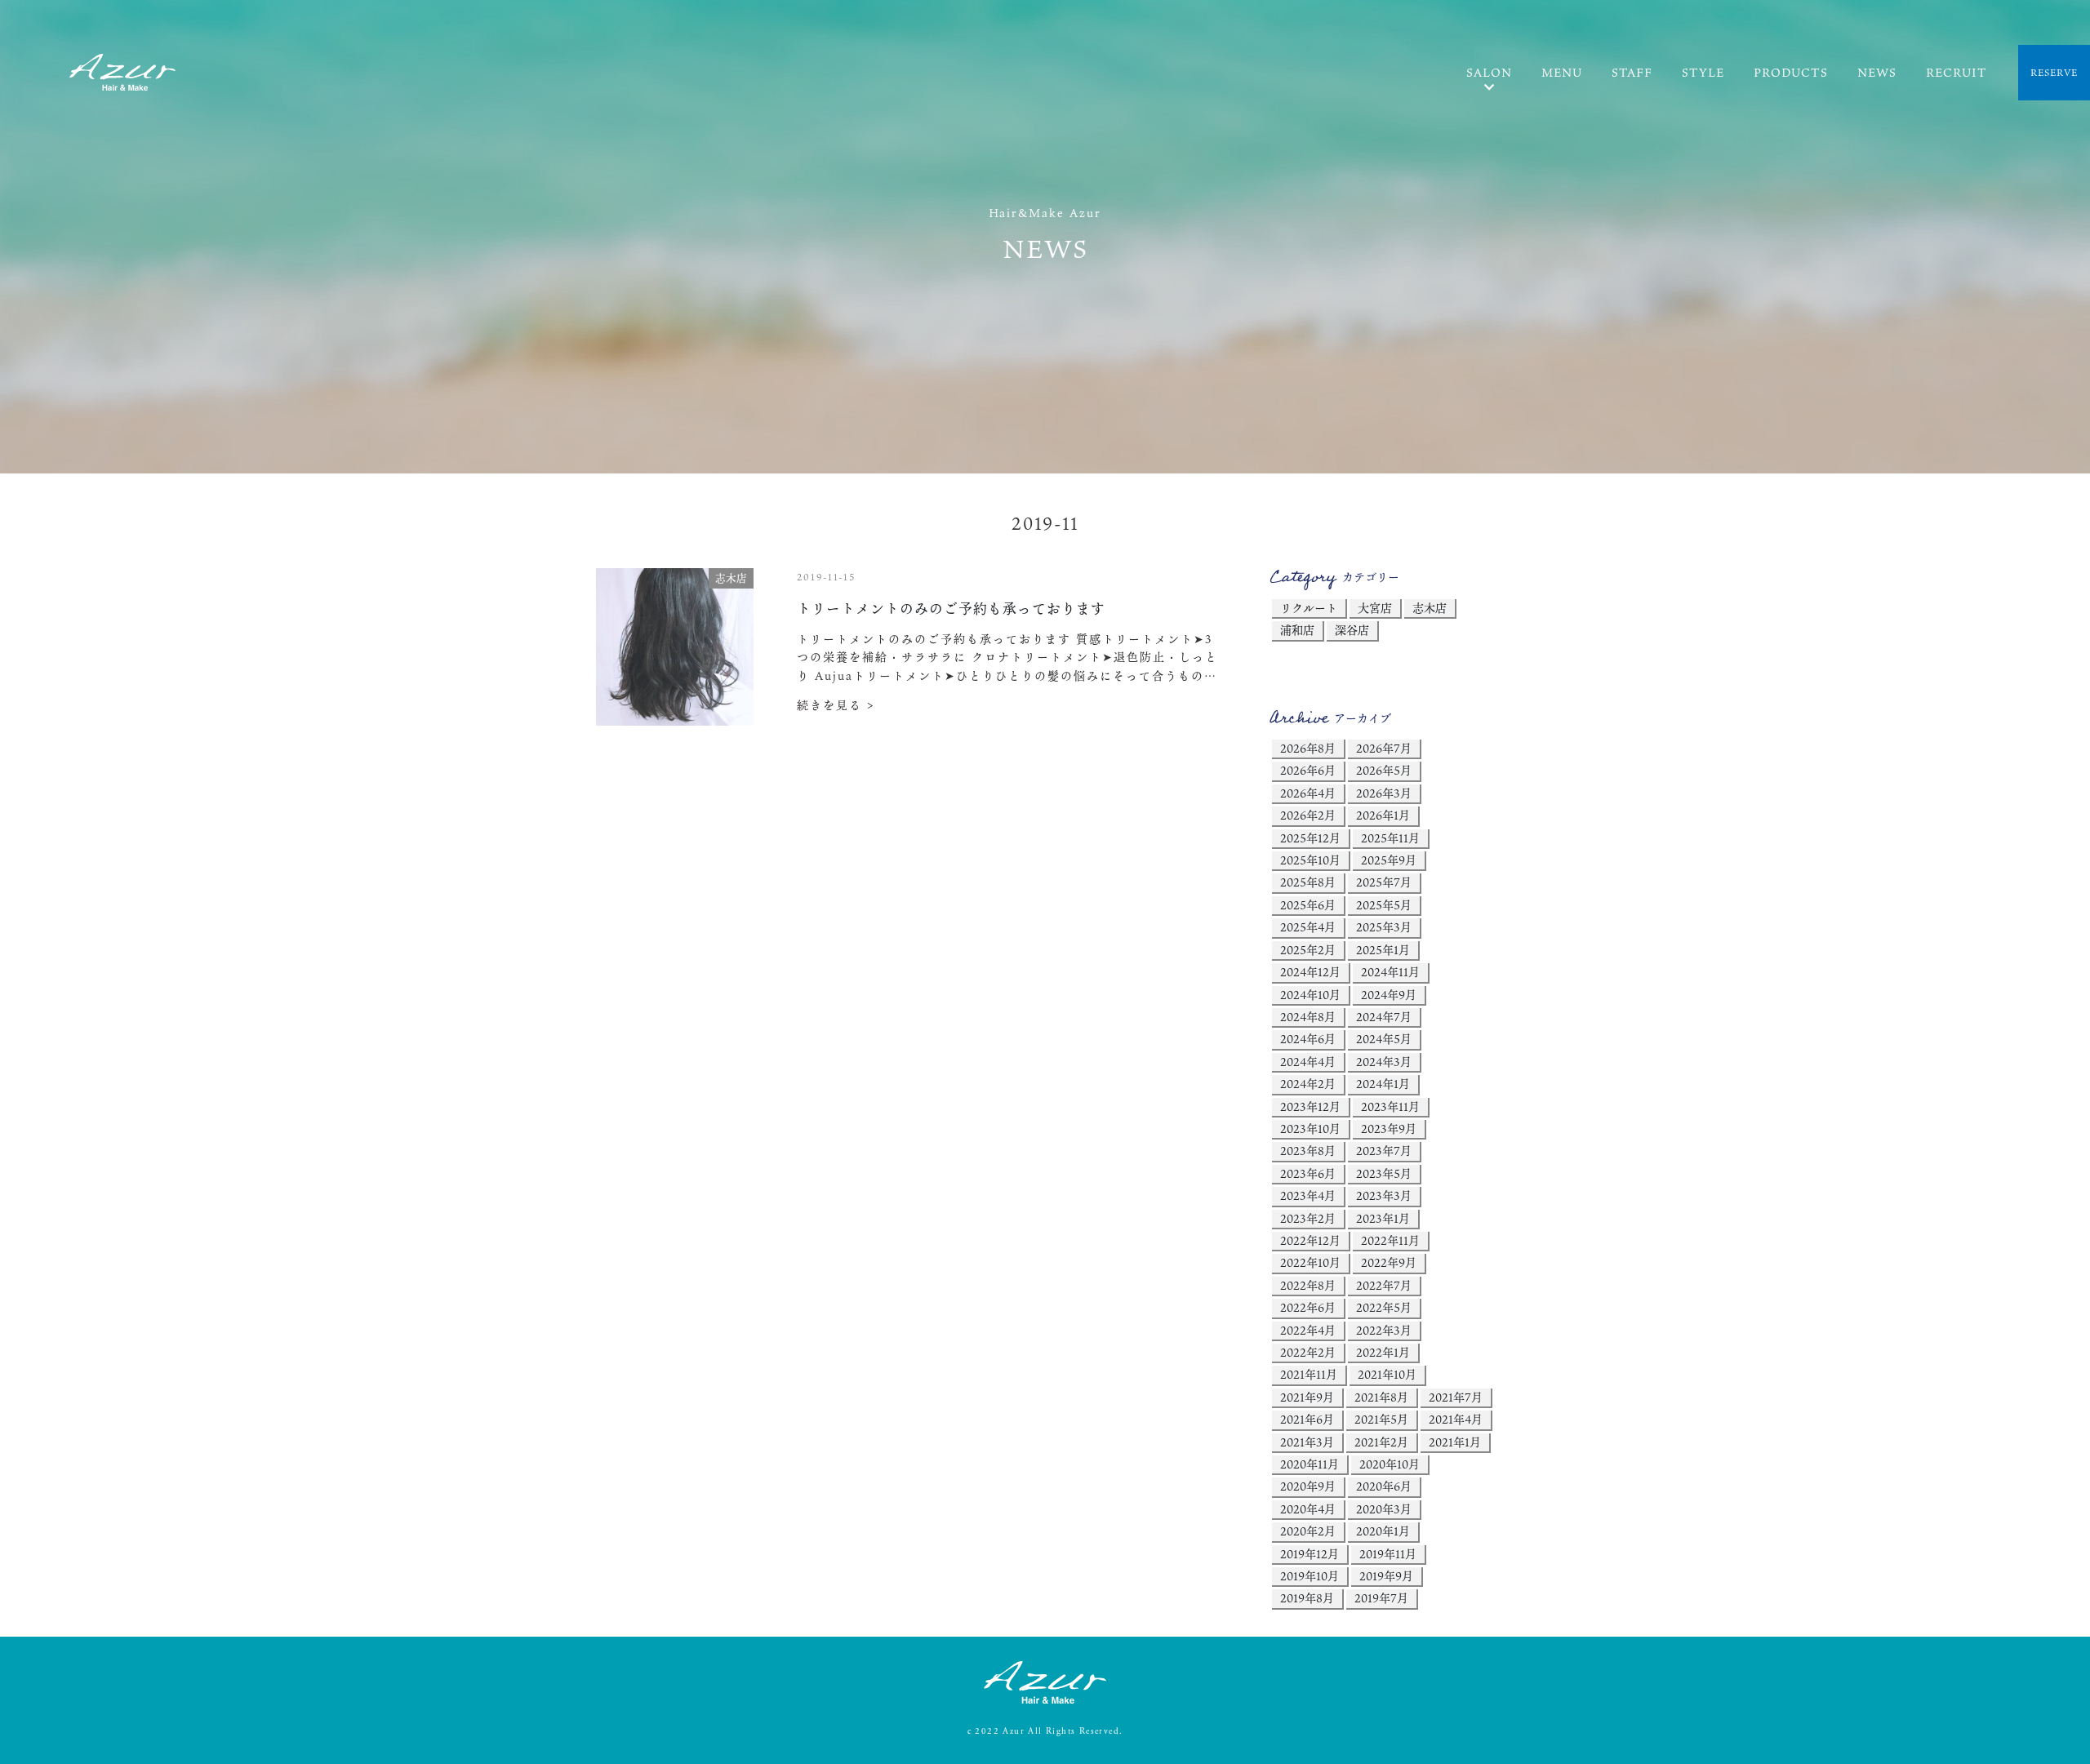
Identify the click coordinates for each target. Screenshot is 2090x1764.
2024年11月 (1390, 972)
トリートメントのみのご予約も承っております (951, 609)
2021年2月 (1381, 1442)
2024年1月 (1383, 1084)
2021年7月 (1456, 1397)
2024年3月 (1384, 1062)
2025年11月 (1390, 838)
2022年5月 (1384, 1307)
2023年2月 (1308, 1218)
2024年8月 (1308, 1017)
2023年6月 (1308, 1173)
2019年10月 (1310, 1576)
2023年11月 (1390, 1106)
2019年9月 (1386, 1576)
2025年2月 (1308, 950)
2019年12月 (1310, 1554)
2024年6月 (1308, 1039)
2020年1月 (1383, 1531)
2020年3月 (1384, 1509)
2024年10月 (1310, 995)
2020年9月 (1308, 1486)
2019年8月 (1307, 1598)
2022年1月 (1383, 1352)
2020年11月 (1310, 1464)
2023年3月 (1384, 1195)
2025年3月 (1384, 927)
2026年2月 (1308, 815)
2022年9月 (1389, 1262)
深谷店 (1352, 630)
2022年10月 (1310, 1262)
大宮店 (1375, 608)
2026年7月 (1384, 748)
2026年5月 (1384, 770)
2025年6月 (1308, 905)
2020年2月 (1308, 1531)
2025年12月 (1310, 838)
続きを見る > (836, 705)
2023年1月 (1383, 1218)
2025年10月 (1310, 860)
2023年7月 (1384, 1151)
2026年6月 (1308, 770)
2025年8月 (1308, 882)
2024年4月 (1308, 1062)
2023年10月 (1310, 1129)
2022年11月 (1390, 1240)
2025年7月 (1384, 882)
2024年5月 (1384, 1039)
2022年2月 (1308, 1352)
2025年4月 (1308, 927)
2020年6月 (1384, 1486)
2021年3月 (1307, 1442)
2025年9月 (1389, 860)
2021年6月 (1307, 1419)
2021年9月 (1307, 1397)
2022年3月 (1384, 1330)
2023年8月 (1308, 1151)
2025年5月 (1384, 905)
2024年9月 (1389, 995)
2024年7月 (1384, 1017)
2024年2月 (1308, 1084)
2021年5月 (1381, 1419)
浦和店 (1297, 630)
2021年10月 (1387, 1374)
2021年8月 (1381, 1397)
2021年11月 (1309, 1374)
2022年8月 (1308, 1285)
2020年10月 (1390, 1464)
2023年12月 (1310, 1106)
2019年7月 (1381, 1598)
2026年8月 (1308, 748)
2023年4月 (1308, 1195)
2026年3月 (1384, 793)
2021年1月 (1455, 1442)
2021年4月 (1456, 1419)
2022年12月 (1310, 1240)
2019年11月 (1388, 1554)
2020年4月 (1308, 1509)
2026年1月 (1383, 815)
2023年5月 (1384, 1173)
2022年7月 (1384, 1285)
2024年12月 (1310, 972)
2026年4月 (1308, 793)
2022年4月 (1308, 1330)
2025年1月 (1383, 950)
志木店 (1430, 608)
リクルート (1309, 608)
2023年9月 (1389, 1129)
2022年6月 (1308, 1307)
